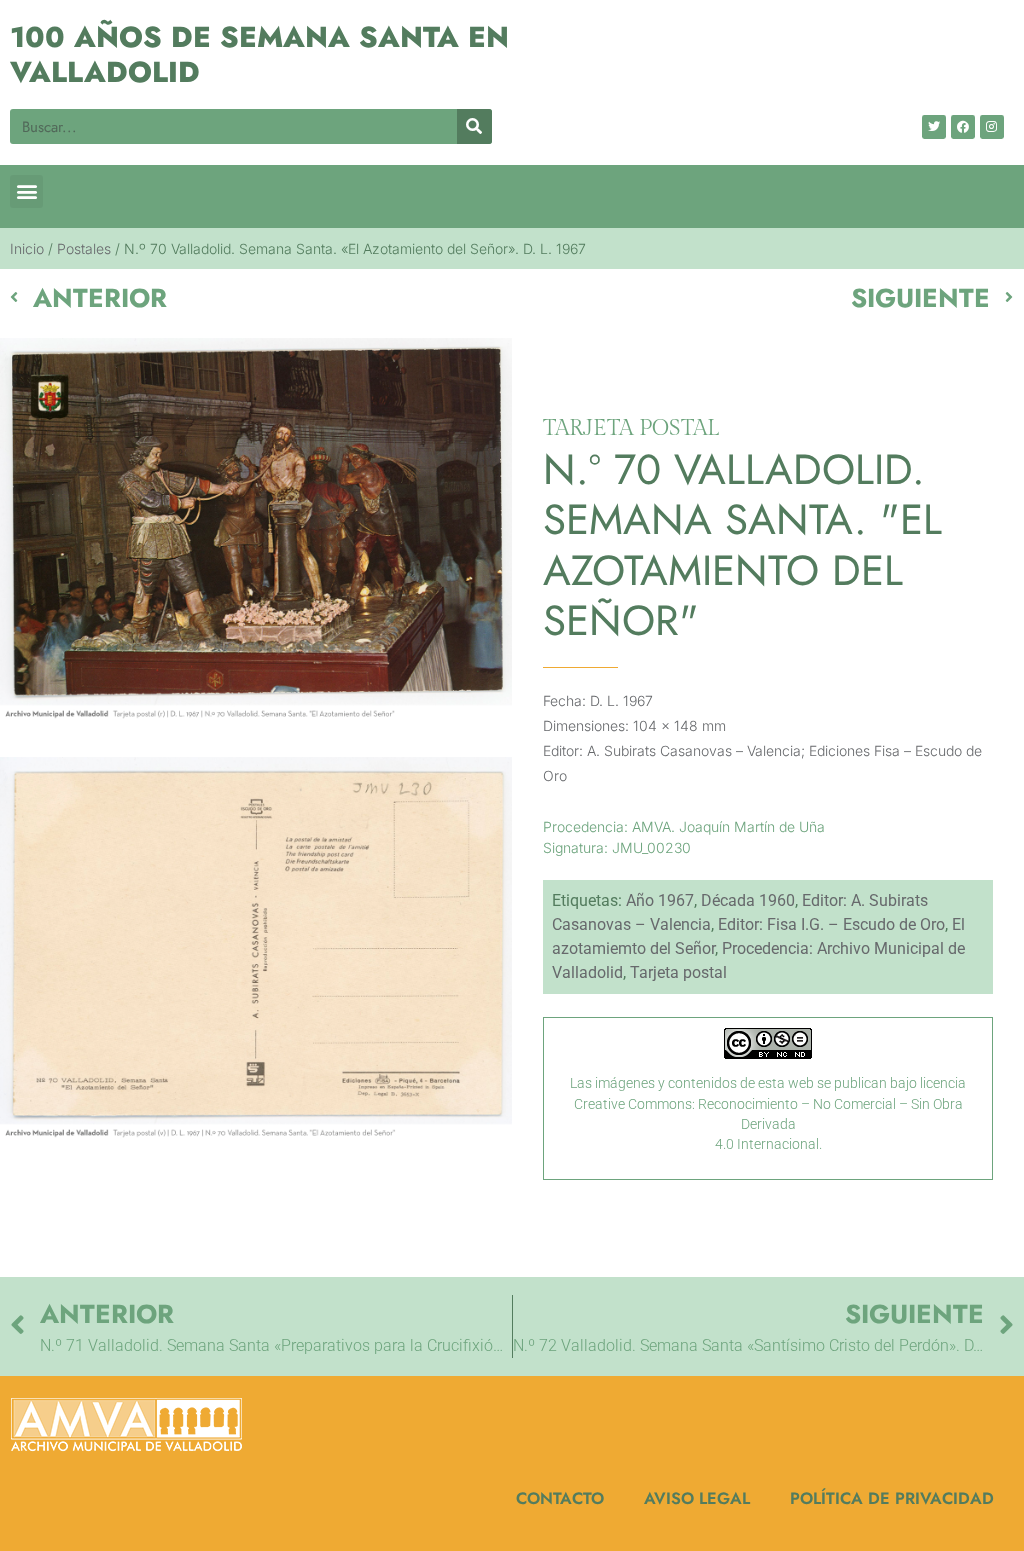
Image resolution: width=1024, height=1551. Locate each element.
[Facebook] (963, 127)
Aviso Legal (697, 1498)
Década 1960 (748, 900)
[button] (26, 191)
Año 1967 (660, 900)
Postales (84, 248)
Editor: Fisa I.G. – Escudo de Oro (831, 924)
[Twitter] (934, 127)
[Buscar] (474, 126)
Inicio (27, 248)
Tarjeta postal (678, 972)
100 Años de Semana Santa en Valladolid (259, 54)
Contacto (560, 1498)
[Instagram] (992, 127)
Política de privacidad (892, 1498)
